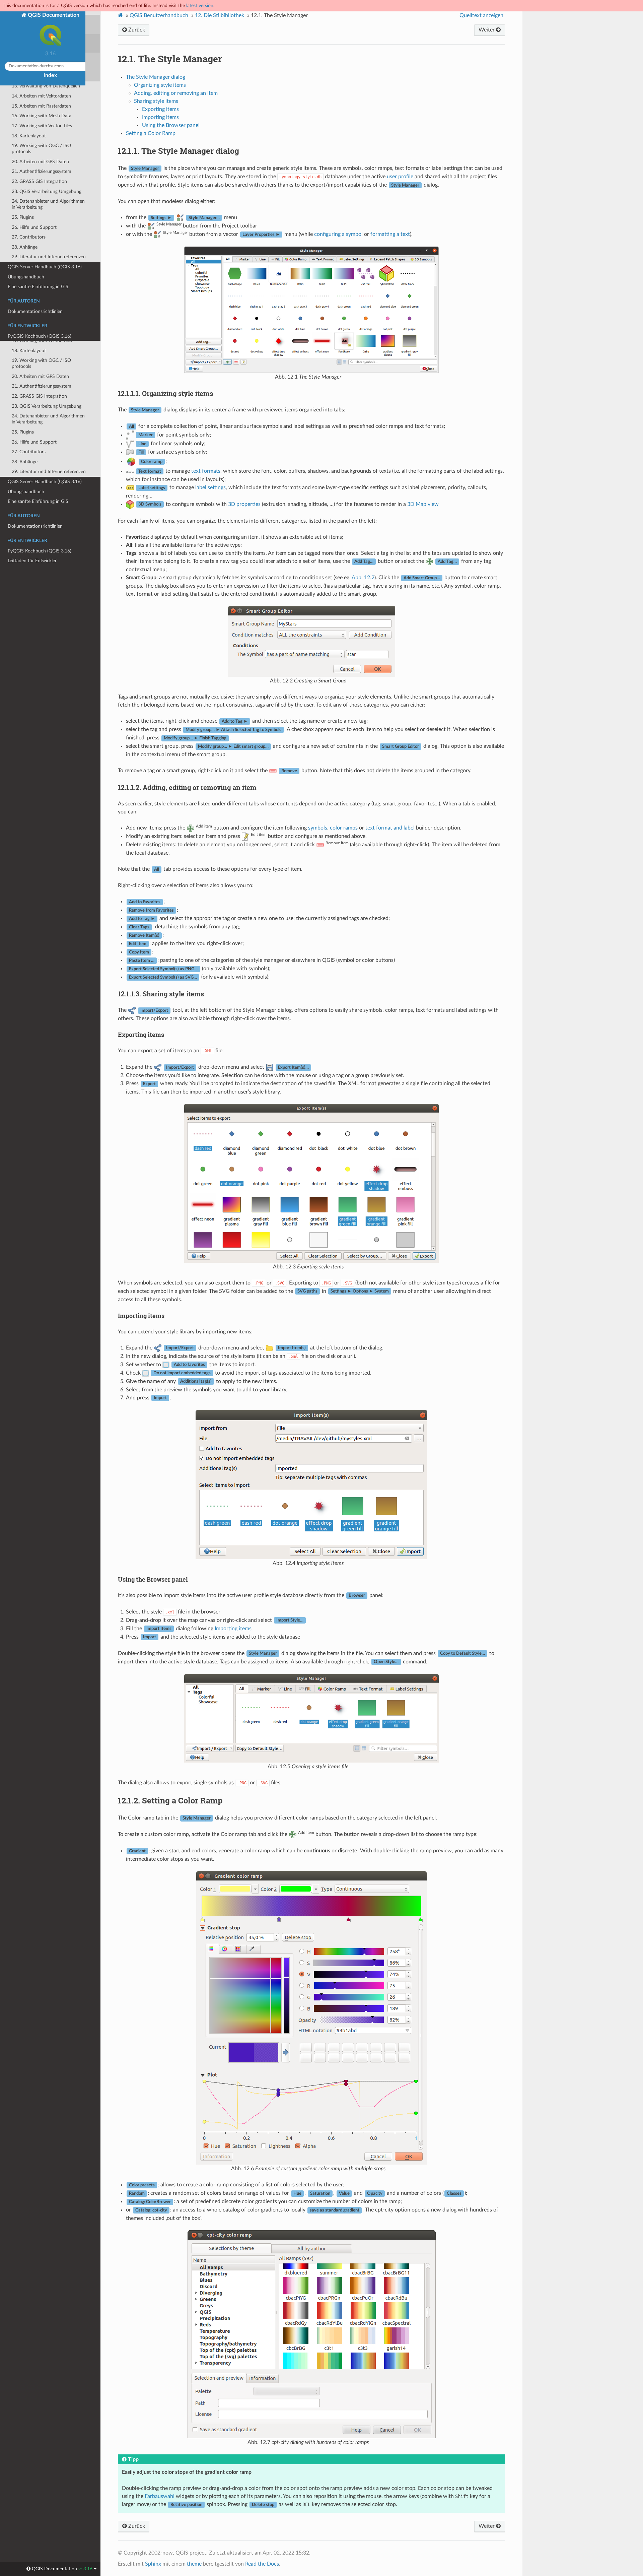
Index (50, 75)
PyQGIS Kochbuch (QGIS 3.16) (40, 551)
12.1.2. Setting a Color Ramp (48, 263)
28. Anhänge (25, 462)
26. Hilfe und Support (34, 442)
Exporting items (160, 109)
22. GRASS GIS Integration (39, 396)
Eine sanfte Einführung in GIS (38, 501)
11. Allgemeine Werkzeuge (39, 225)
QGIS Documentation (53, 15)
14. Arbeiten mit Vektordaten (41, 311)
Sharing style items (156, 101)
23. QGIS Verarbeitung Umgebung (47, 406)
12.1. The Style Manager (41, 244)
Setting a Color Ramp (151, 133)
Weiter (487, 30)
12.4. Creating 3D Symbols (43, 291)
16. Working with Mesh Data (42, 331)
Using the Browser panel (171, 125)
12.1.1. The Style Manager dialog (51, 253)
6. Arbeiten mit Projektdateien (42, 175)
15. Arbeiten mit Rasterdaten (41, 321)
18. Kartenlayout (29, 351)
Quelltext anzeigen (481, 15)
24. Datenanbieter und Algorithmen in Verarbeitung (48, 419)
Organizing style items (160, 85)
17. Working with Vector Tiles (42, 341)
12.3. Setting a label (36, 282)
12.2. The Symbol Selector (43, 272)
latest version (200, 6)
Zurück (136, 30)
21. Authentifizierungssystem (42, 386)
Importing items (160, 117)
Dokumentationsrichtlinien (35, 526)
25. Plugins (23, 432)
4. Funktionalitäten (31, 155)
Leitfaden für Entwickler (32, 561)
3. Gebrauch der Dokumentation (45, 145)
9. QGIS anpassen (30, 205)
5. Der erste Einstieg (32, 165)
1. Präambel (24, 125)
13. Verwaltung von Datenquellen (46, 301)
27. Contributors (29, 452)
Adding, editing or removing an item (176, 93)
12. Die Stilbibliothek (33, 234)
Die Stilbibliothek (220, 15)
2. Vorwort (22, 135)
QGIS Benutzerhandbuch (159, 15)
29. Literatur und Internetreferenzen (49, 472)
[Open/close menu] (4, 109)
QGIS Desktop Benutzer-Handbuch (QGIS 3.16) (44, 112)
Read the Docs (262, 2564)
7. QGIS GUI (24, 185)
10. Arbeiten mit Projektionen (42, 215)
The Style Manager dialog (156, 77)
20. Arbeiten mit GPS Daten (40, 376)
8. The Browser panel (33, 195)
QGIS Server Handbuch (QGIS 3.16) (45, 482)
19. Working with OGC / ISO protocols (41, 363)
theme (194, 2564)
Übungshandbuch (26, 492)
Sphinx (153, 2564)
